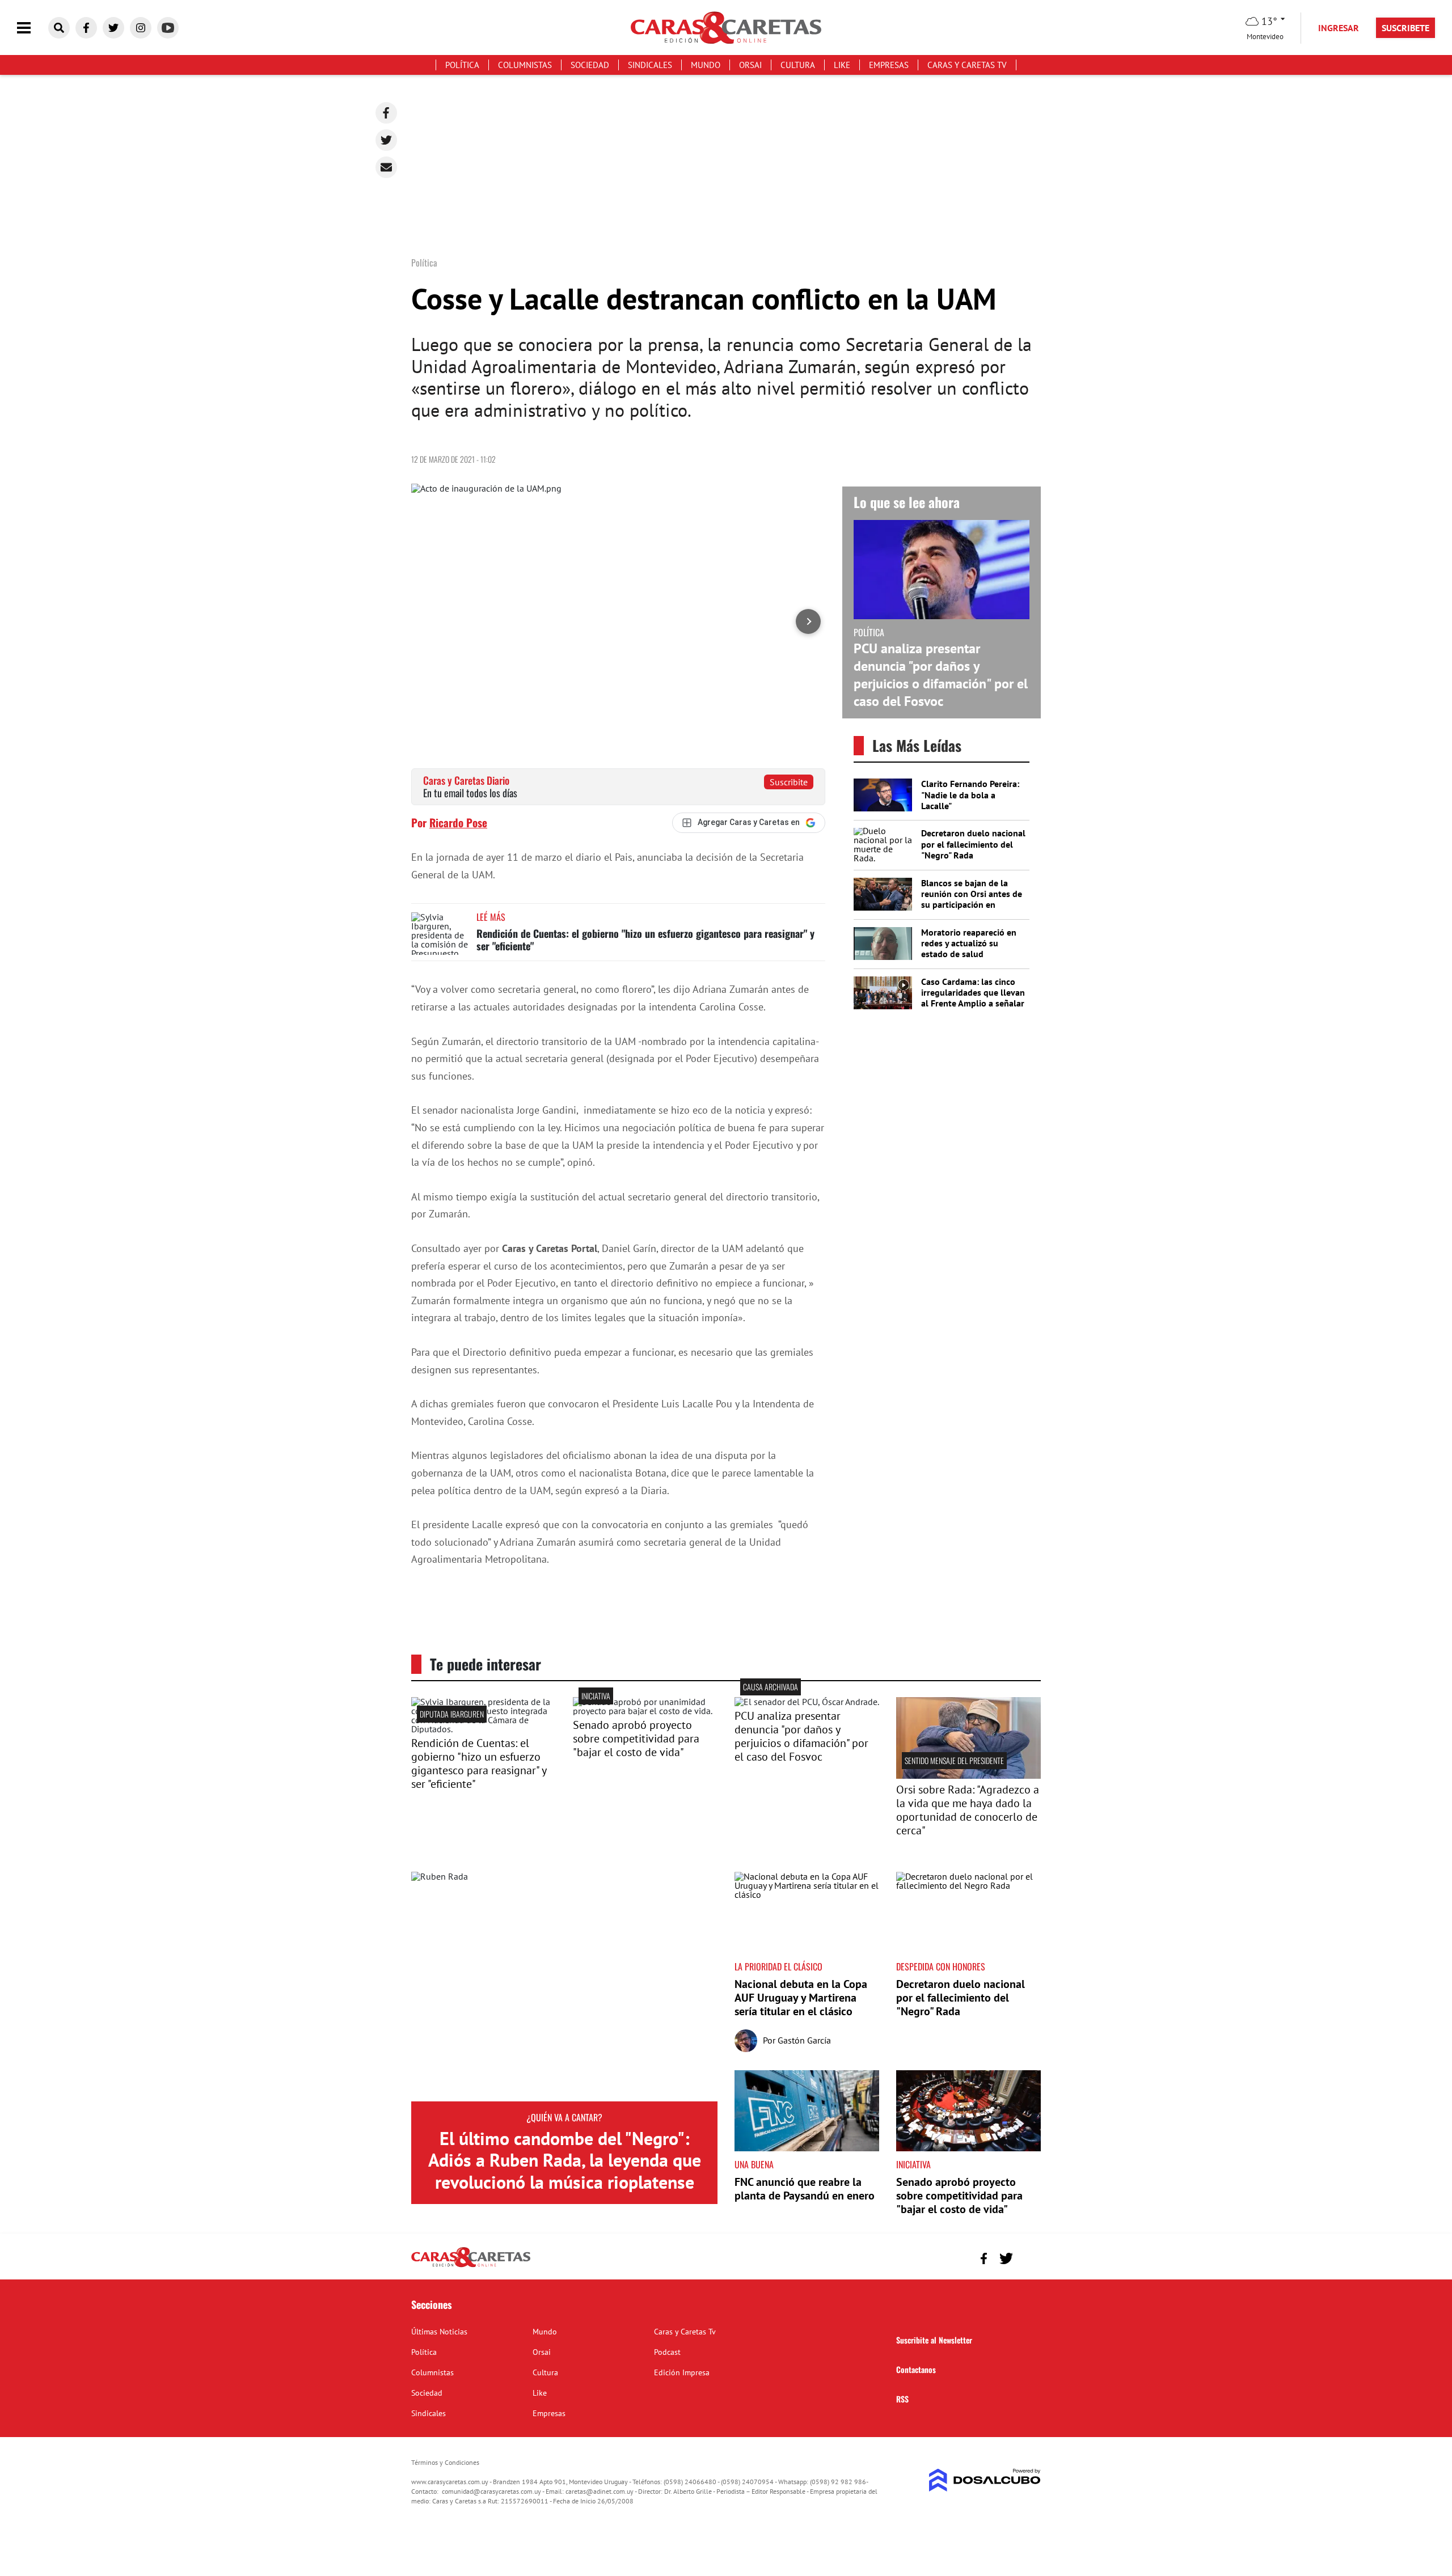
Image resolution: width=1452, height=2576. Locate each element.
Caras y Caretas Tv (967, 65)
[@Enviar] (386, 167)
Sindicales (650, 65)
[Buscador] (59, 28)
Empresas (889, 65)
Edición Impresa (682, 2372)
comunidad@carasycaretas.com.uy (491, 2491)
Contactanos (916, 2369)
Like (842, 65)
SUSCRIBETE (1405, 28)
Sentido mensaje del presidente (954, 1760)
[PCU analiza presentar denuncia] (807, 1702)
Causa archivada (771, 1687)
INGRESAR (1339, 28)
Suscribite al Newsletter (934, 2340)
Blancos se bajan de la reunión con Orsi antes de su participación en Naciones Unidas (972, 899)
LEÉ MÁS (491, 917)
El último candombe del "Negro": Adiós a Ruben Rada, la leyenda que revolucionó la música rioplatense (565, 2160)
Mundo (706, 65)
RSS (902, 2399)
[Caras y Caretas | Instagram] (141, 28)
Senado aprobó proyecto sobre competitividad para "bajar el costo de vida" (636, 1739)
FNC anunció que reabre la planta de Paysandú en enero (805, 2189)
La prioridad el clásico (778, 1966)
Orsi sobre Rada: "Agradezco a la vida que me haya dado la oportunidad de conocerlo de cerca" (968, 1810)
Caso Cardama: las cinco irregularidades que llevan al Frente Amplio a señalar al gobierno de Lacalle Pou (973, 998)
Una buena (754, 2164)
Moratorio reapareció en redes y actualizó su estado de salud (969, 943)
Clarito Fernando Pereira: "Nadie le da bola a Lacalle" (970, 794)
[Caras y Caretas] (471, 2266)
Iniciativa (596, 1696)
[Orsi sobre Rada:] (968, 1775)
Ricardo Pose (458, 822)
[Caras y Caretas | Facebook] (86, 28)
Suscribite (789, 782)
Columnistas (525, 65)
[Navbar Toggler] (32, 28)
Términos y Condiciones (445, 2462)
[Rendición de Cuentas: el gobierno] (484, 1729)
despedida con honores (941, 1966)
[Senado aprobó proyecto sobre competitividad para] (645, 1711)
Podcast (667, 2352)
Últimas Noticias (439, 2332)
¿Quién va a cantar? (564, 2117)
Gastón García (804, 2040)
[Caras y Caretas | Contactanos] (1028, 2257)
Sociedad (590, 65)
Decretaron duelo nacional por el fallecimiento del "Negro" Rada (973, 844)
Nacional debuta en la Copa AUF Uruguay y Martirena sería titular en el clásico (801, 1998)
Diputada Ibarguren (452, 1714)
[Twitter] (386, 140)
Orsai (750, 65)
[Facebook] (386, 113)
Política (462, 65)
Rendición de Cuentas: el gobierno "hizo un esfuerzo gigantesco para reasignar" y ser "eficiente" (645, 940)
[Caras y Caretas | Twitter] (113, 28)
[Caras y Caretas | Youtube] (168, 28)
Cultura (798, 65)
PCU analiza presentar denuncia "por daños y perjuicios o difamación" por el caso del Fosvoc (941, 675)
